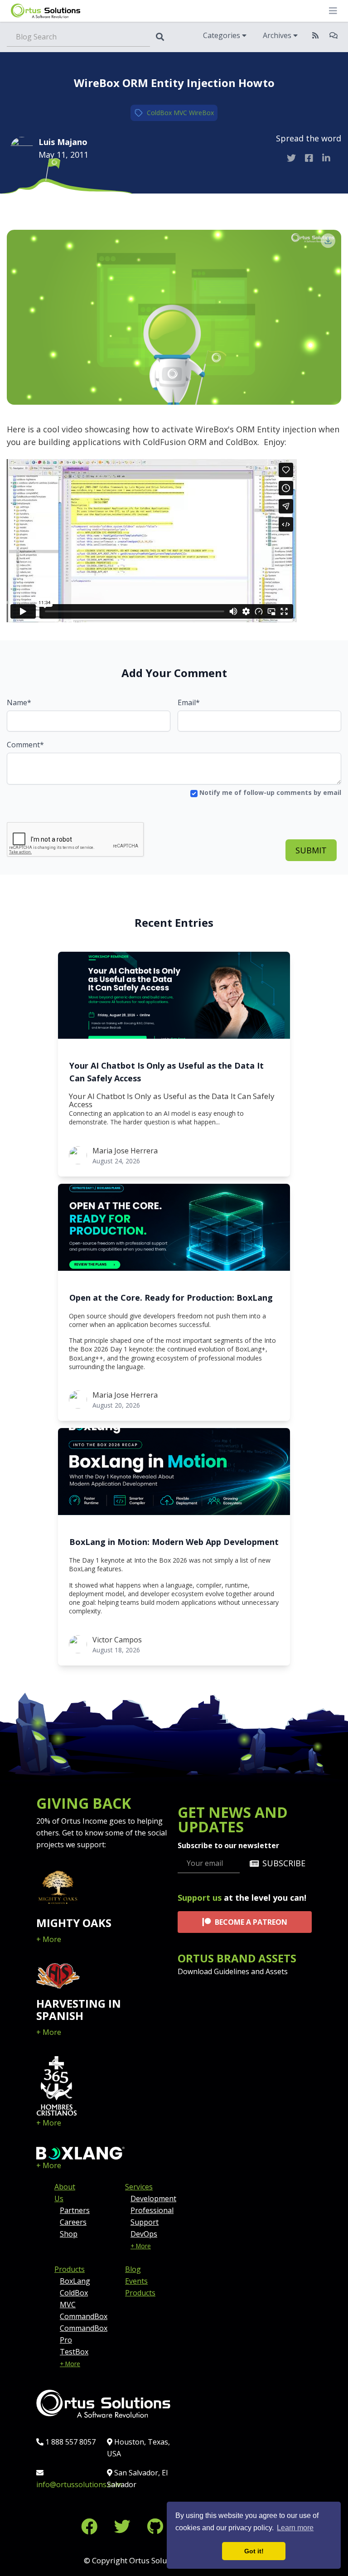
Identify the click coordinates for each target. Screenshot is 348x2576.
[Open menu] (333, 11)
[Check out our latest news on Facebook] (91, 2526)
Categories (222, 35)
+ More (49, 1939)
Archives (278, 35)
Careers (73, 2222)
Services (139, 2187)
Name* (19, 702)
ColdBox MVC (167, 113)
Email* (189, 702)
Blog (133, 2269)
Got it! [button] (254, 2551)
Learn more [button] (295, 2528)
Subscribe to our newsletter (228, 1845)
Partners (75, 2210)
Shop (69, 2234)
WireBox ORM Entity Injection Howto (174, 83)
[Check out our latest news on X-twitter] (124, 2526)
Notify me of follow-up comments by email (269, 792)
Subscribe (284, 1863)
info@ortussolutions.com (79, 2484)
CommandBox (84, 2316)
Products (70, 2269)
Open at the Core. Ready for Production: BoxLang (171, 1298)
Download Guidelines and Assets (233, 1971)
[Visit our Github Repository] (157, 2526)
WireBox (201, 113)
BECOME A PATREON (251, 1922)
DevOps (144, 2234)
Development (153, 2198)
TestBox (74, 2352)
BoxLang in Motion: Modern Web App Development (174, 1542)
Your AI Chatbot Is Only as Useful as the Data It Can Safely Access (167, 1072)
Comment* (25, 745)
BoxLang (75, 2281)
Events (136, 2281)
